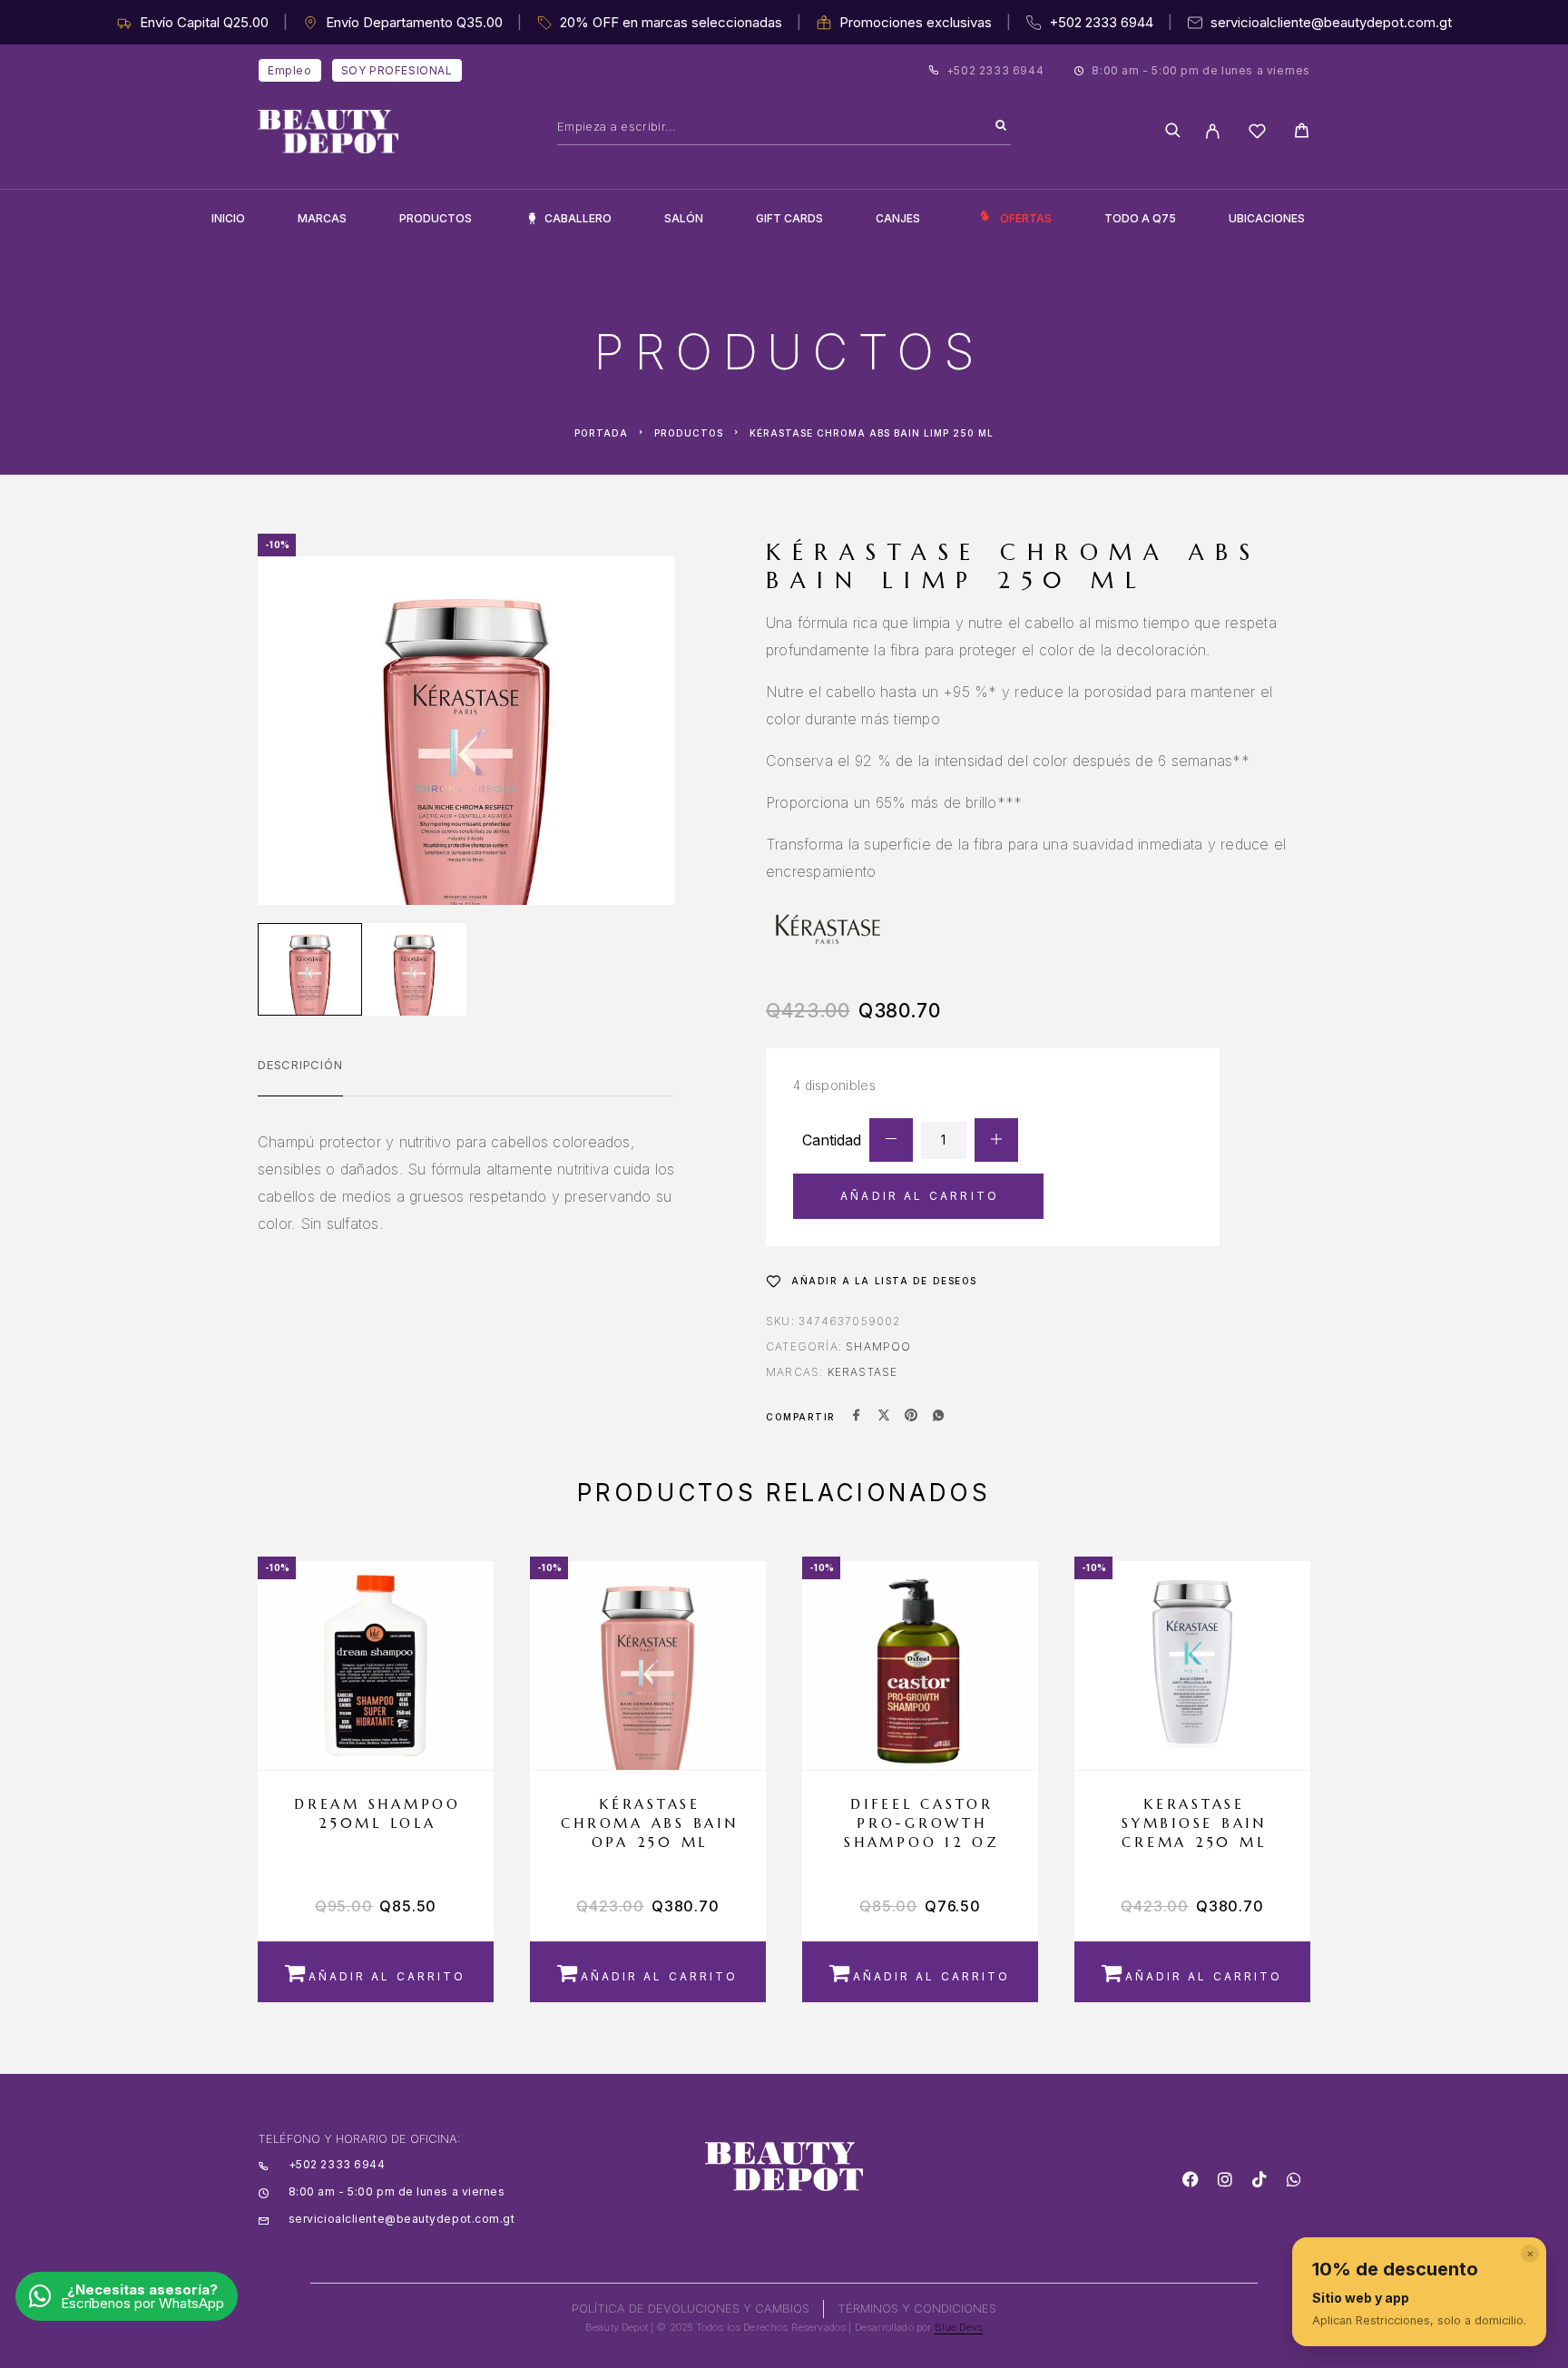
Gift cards (789, 218)
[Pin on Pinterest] (911, 1417)
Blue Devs (959, 2327)
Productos (436, 218)
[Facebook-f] (1191, 2179)
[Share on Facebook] (857, 1417)
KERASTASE (863, 1372)
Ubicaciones (1267, 218)
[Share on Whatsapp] (938, 1417)
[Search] (1001, 126)
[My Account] (1213, 131)
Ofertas (1026, 218)
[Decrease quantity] (891, 1140)
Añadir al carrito (920, 1196)
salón (684, 218)
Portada (601, 433)
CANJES (898, 218)
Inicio (228, 218)
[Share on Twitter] (884, 1417)
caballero (578, 218)
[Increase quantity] (996, 1140)
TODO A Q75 (1140, 218)
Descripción (300, 1065)
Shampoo (878, 1346)
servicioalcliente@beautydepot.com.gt (1331, 22)
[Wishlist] (1257, 134)
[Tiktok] (1259, 2179)
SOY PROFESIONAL (397, 70)
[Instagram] (1225, 2179)
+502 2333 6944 (1101, 22)
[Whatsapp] (1294, 2179)
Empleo (290, 70)
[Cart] (1302, 133)
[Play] (310, 969)
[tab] (300, 1076)
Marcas (322, 218)
